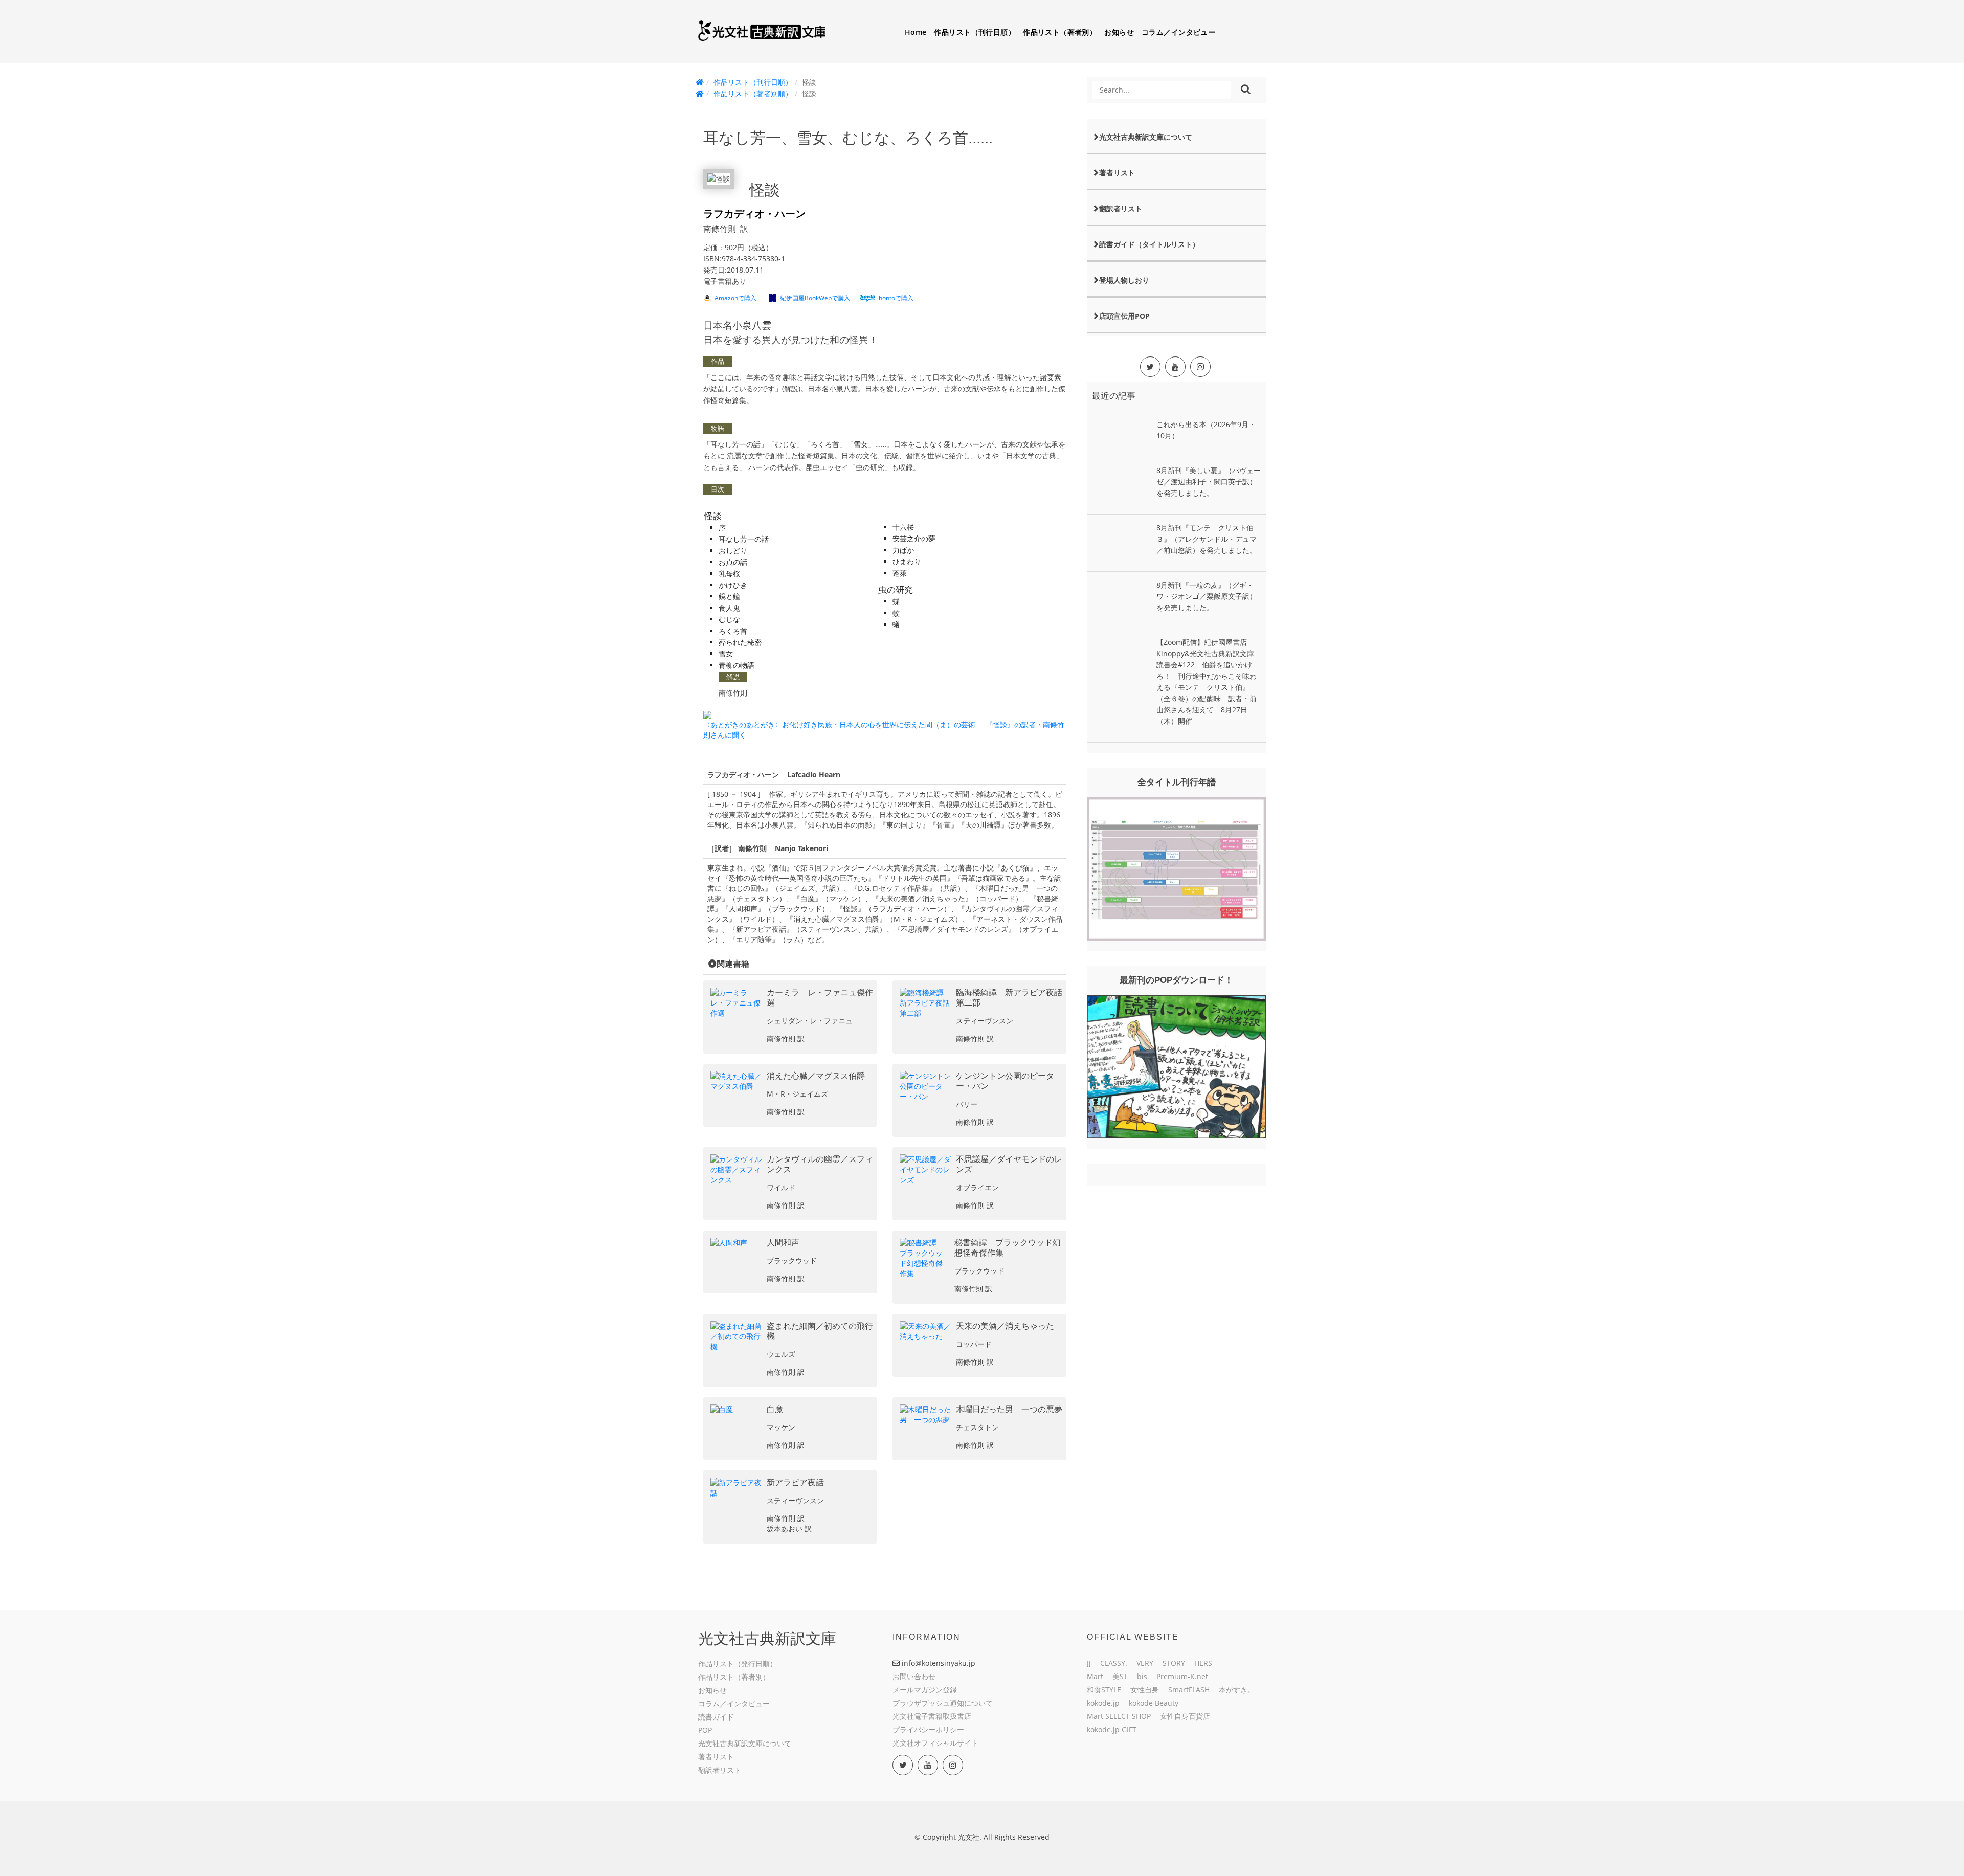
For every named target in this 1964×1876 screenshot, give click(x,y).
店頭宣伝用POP (1124, 316)
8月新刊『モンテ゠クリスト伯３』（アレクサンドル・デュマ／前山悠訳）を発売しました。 (1207, 539)
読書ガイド (716, 1717)
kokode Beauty (1154, 1703)
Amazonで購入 (735, 298)
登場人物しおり (1124, 280)
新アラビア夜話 (795, 1482)
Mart (1095, 1676)
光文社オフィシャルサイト (935, 1743)
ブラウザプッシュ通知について (943, 1703)
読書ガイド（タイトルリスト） (1149, 244)
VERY (1145, 1663)
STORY (1174, 1663)
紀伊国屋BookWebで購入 (815, 298)
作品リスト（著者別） (1060, 32)
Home (916, 32)
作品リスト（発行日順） (738, 1663)
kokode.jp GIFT (1112, 1729)
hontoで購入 (896, 298)
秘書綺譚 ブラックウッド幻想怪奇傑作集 (1008, 1248)
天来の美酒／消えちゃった (1005, 1326)
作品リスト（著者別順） (753, 93)
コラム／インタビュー (1178, 32)
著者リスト (1117, 173)
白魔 (775, 1409)
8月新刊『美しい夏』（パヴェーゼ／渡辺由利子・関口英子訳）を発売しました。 (1209, 482)
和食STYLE (1104, 1690)
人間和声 (783, 1243)
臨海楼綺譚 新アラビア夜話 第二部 (1009, 998)
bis (1142, 1676)
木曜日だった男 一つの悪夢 (1009, 1409)
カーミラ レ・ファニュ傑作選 (820, 998)
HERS (1203, 1663)
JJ (1089, 1663)
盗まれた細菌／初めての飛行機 (820, 1331)
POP (705, 1730)
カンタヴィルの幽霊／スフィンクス (820, 1164)
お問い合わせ (914, 1676)
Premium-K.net (1182, 1676)
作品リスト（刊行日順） (975, 32)
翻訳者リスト (1121, 208)
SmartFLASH (1189, 1690)
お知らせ (1119, 32)
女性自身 (1145, 1690)
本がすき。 (1237, 1690)
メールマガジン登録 (925, 1690)
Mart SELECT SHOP (1119, 1716)
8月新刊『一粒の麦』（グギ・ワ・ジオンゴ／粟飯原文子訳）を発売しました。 (1207, 596)
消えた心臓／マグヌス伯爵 (816, 1076)
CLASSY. (1114, 1663)
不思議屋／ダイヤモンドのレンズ (1009, 1164)
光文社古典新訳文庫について (1146, 137)
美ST (1120, 1676)
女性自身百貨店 (1185, 1716)
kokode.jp (1103, 1703)
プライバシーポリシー (928, 1729)
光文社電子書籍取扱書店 (932, 1716)
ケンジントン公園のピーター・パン (1005, 1081)
